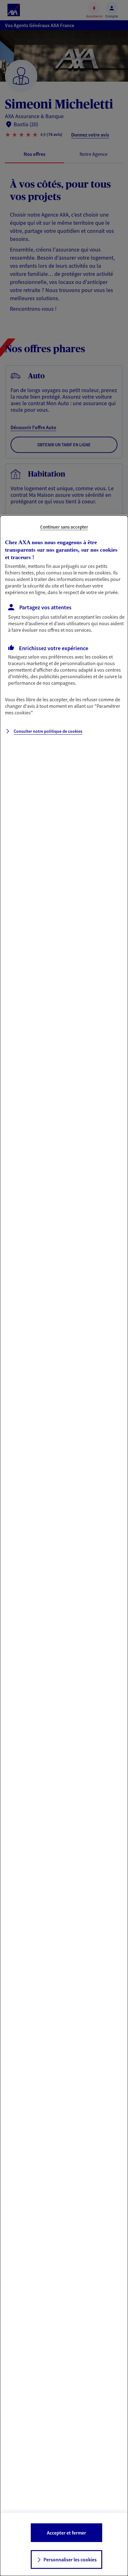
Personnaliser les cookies (70, 2559)
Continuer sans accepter (64, 527)
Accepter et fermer (66, 2533)
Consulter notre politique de (48, 731)
